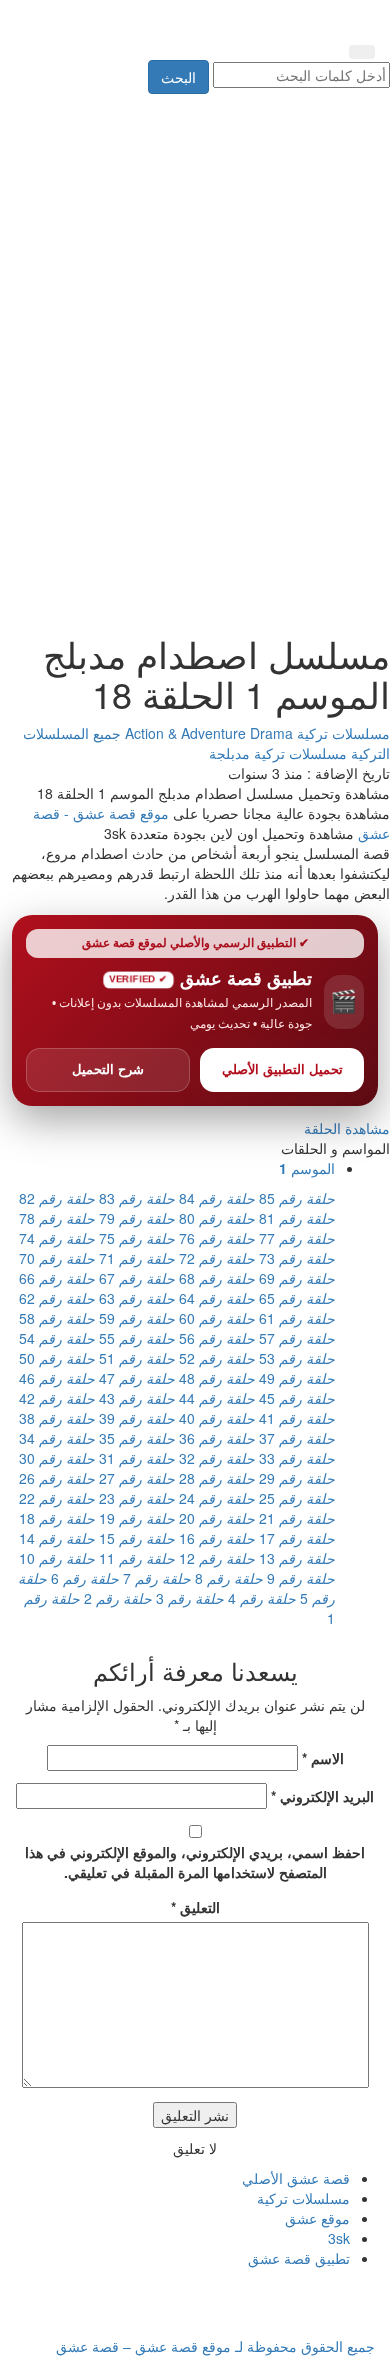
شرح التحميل (108, 1069)
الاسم (323, 1758)
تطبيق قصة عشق (299, 2258)
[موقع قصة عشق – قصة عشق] (285, 18)
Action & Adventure (187, 733)
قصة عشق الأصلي (296, 2178)
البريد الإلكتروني (322, 1796)
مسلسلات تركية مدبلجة (278, 753)
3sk (339, 2238)
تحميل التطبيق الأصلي (282, 1069)
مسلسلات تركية (341, 733)
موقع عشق (317, 2218)
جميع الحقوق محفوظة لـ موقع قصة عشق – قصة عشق (215, 2346)
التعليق (195, 1907)
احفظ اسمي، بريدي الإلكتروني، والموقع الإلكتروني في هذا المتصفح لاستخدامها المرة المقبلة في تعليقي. (195, 1862)
